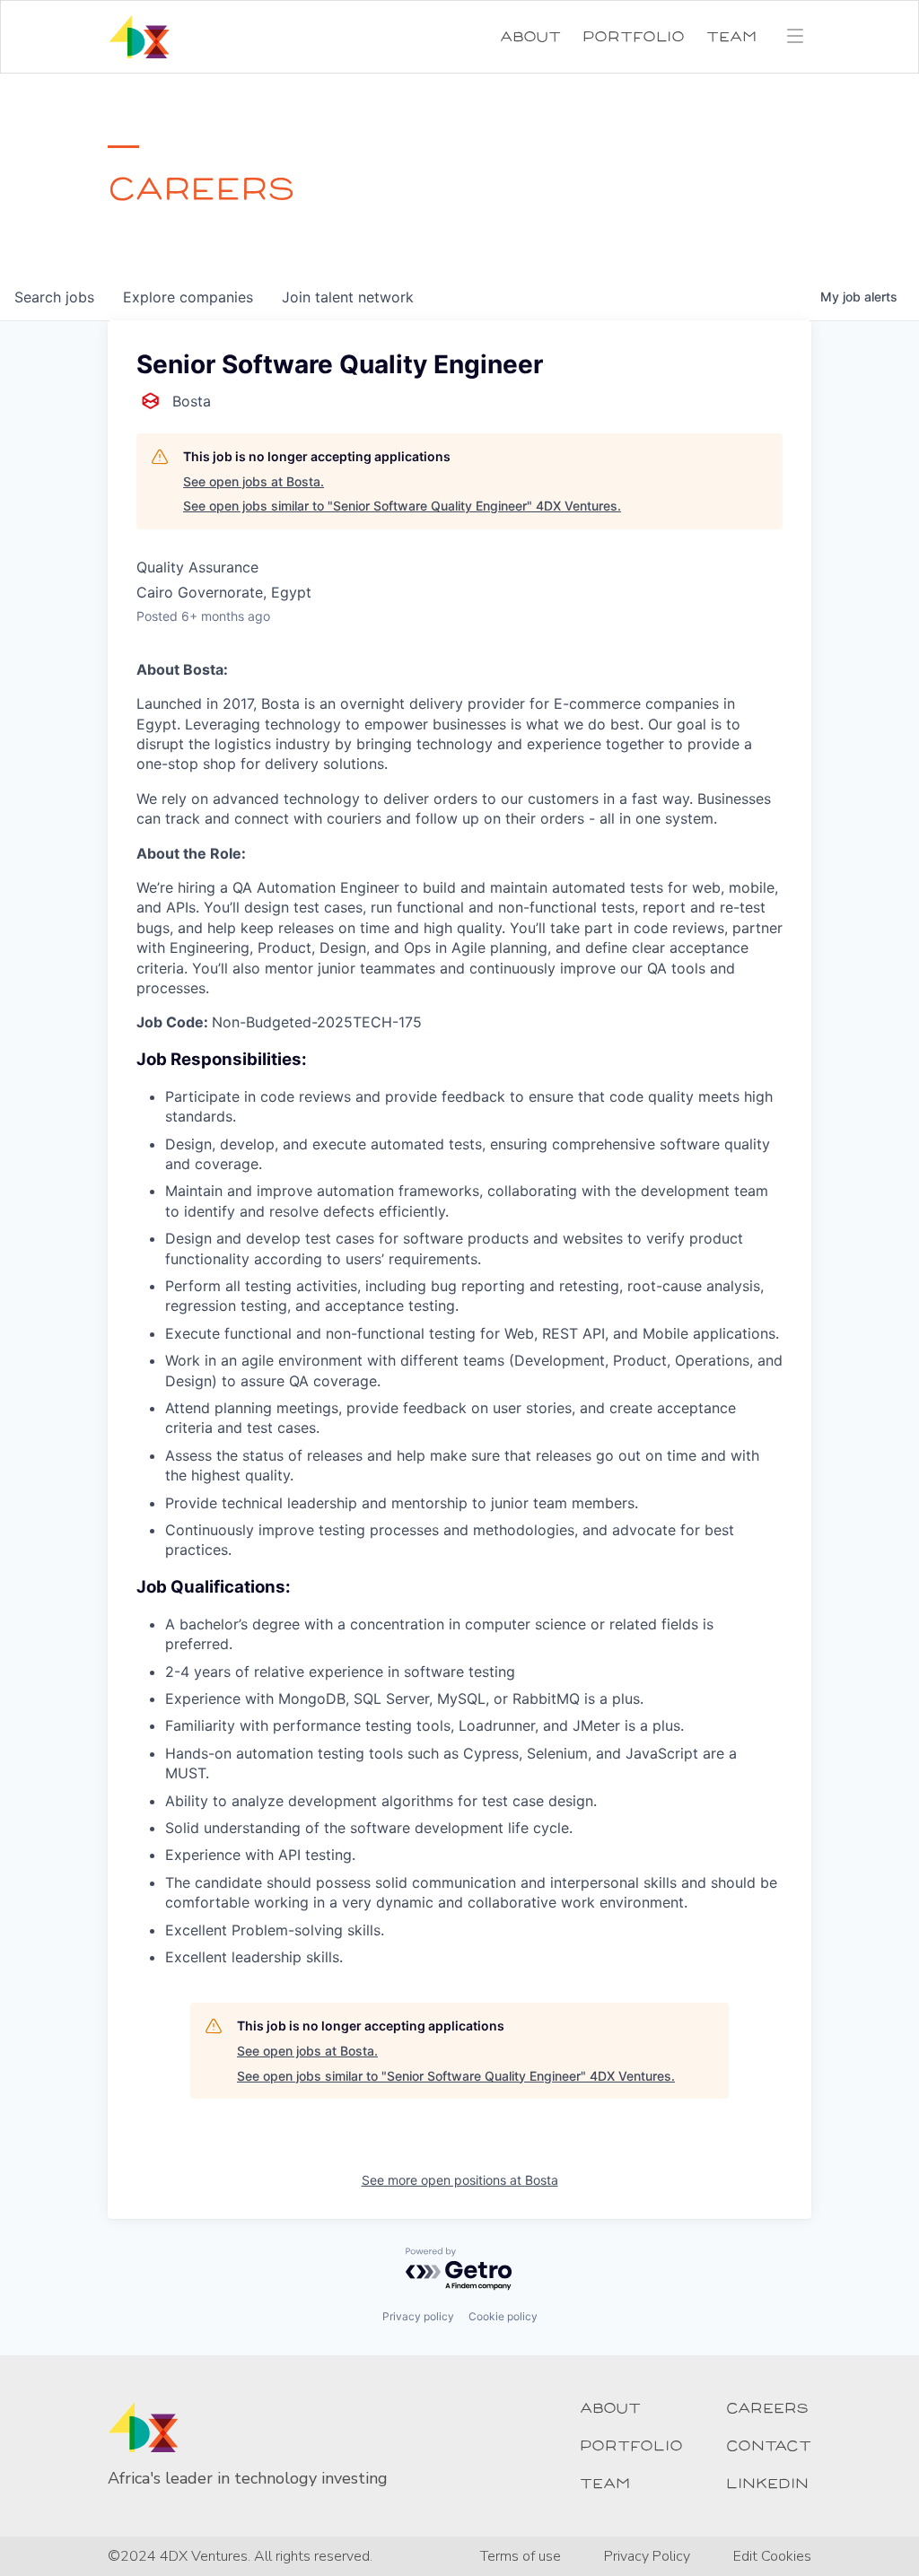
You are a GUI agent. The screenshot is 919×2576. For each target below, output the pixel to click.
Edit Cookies (772, 2556)
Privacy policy (418, 2316)
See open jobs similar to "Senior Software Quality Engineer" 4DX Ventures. (402, 506)
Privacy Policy (647, 2556)
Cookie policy (503, 2316)
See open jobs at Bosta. (254, 481)
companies (188, 297)
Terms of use (521, 2556)
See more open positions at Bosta (460, 2180)
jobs (54, 297)
